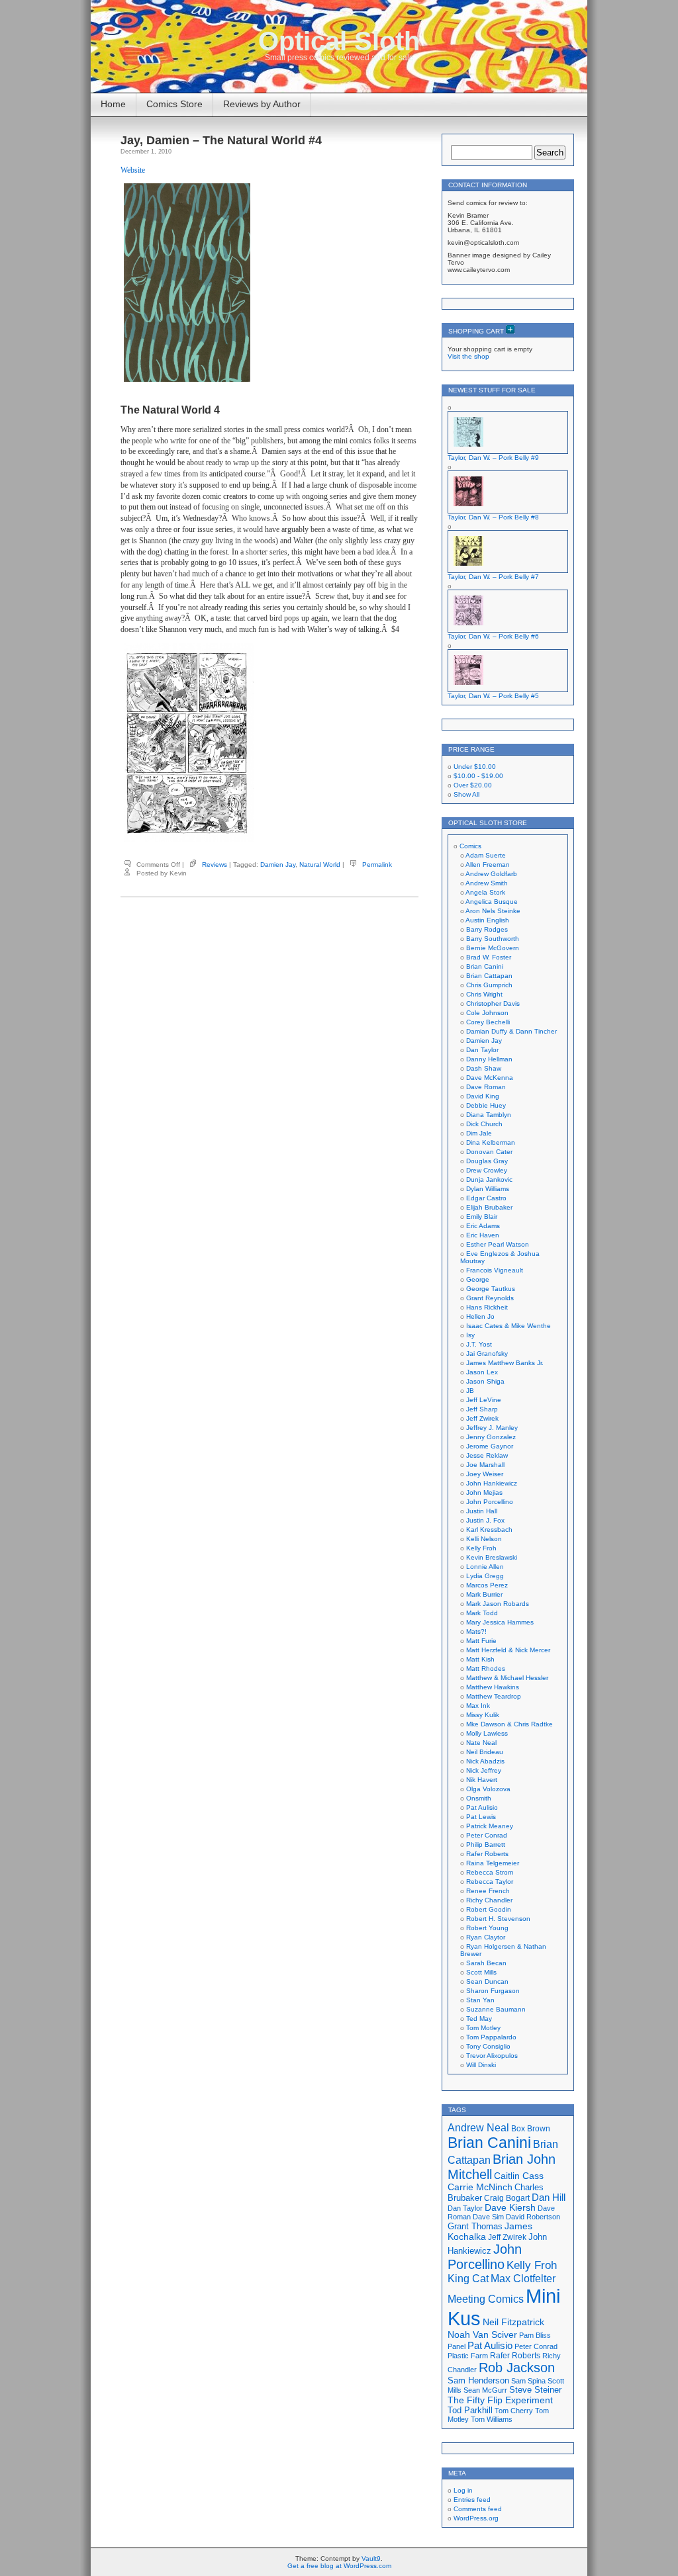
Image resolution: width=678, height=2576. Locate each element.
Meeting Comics (486, 2299)
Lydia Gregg (485, 1576)
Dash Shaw (484, 1068)
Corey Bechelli (488, 1022)
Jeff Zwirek (482, 1418)
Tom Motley (483, 2028)
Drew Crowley (487, 1170)
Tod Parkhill (470, 2410)
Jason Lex (482, 1372)
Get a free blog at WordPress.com (339, 2566)
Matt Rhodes (486, 1668)
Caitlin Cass (519, 2176)
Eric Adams (483, 1226)
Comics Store (174, 104)
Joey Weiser (485, 1474)
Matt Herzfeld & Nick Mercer (508, 1650)
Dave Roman (486, 1087)
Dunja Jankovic (489, 1179)
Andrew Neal (478, 2127)
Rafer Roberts (487, 1854)
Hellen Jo (480, 1316)
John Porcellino (490, 1502)
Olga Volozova (488, 1789)
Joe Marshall (485, 1465)
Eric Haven (483, 1235)
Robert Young (487, 1928)
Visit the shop (468, 356)
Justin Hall (482, 1511)
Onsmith (479, 1798)
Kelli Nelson (484, 1539)
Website (133, 170)
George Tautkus (491, 1289)
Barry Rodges (487, 929)
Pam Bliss (535, 2335)
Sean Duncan (487, 1981)
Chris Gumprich (489, 985)
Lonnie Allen (485, 1567)
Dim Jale (479, 1133)
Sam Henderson (478, 2380)
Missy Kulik (483, 1715)
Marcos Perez (487, 1585)
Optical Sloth (339, 41)
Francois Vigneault (495, 1270)
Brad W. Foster (489, 957)
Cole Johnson (487, 1013)
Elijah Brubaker (489, 1207)
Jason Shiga (485, 1381)
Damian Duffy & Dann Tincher (511, 1031)
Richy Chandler (489, 1900)
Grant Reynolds (490, 1298)
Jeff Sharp (482, 1409)
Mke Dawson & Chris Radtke (509, 1724)
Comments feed (478, 2509)
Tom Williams (492, 2419)
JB (470, 1391)
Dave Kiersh (510, 2208)
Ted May (479, 2019)
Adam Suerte (486, 855)
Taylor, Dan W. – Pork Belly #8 (493, 517)
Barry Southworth (493, 939)
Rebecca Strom (490, 1872)
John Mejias (484, 1492)
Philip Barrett (486, 1844)
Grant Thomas (475, 2226)
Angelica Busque (492, 902)
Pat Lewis (481, 1817)
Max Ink (478, 1706)
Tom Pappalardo (491, 2037)
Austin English (487, 920)
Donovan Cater (489, 1152)
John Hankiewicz (492, 1483)
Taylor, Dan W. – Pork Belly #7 (493, 577)
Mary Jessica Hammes (500, 1622)
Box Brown (531, 2128)
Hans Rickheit (487, 1307)
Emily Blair (482, 1217)
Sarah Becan (486, 1963)
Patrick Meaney (490, 1826)
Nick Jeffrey (484, 1770)
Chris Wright (484, 994)
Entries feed (472, 2500)
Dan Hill (549, 2198)
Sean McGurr (485, 2390)
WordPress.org (476, 2518)
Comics (470, 846)
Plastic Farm (468, 2356)
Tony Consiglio (488, 2046)
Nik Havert (482, 1780)
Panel (457, 2346)
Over (473, 785)
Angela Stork (485, 892)
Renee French (488, 1891)
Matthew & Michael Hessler (507, 1678)
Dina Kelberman (491, 1142)
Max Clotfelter (523, 2278)
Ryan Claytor (486, 1937)
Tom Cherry (514, 2411)
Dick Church (484, 1124)
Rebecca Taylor (490, 1882)
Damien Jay (278, 865)
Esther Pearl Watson (498, 1244)
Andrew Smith (487, 883)
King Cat (468, 2279)
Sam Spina (528, 2381)
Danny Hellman (489, 1059)
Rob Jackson (517, 2368)
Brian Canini (485, 966)
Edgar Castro (486, 1198)
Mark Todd (482, 1613)
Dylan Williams (488, 1189)
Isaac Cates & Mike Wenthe (508, 1326)
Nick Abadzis (485, 1761)
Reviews (215, 865)
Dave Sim (488, 2217)
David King (483, 1096)
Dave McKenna (490, 1078)
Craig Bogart (507, 2198)
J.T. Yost (479, 1344)
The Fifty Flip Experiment (500, 2400)
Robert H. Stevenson (498, 1919)
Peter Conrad (487, 1835)
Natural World (320, 865)
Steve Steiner (535, 2390)
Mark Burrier (484, 1594)
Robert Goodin (489, 1909)
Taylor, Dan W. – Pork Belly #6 (493, 636)
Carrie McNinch (480, 2187)
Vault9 (371, 2558)
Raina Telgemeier (493, 1863)
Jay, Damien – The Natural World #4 (221, 140)
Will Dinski (481, 2065)
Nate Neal (481, 1743)
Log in (463, 2490)
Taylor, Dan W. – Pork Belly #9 (493, 458)
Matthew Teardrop (494, 1696)
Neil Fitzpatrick (513, 2322)
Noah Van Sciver (482, 2335)
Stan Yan (480, 2000)
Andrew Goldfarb (491, 874)
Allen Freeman (488, 865)
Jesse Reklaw (487, 1455)
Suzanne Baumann (496, 2009)
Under (475, 767)
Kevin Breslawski (492, 1557)
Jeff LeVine (484, 1400)
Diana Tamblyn (489, 1115)
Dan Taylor (482, 1050)
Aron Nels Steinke (493, 911)
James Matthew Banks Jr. (505, 1363)
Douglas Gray (487, 1161)
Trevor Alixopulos (492, 2056)
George (478, 1279)
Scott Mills (481, 1972)
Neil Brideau (485, 1752)
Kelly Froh (481, 1548)
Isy (470, 1335)
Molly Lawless (487, 1733)
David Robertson (533, 2217)
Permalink (377, 865)
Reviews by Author (262, 104)
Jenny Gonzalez (491, 1437)
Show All (466, 794)
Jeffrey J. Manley (492, 1428)
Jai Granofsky (487, 1354)
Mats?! (476, 1631)
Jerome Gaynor (490, 1446)
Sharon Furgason (493, 1991)
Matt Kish (480, 1659)
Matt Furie (481, 1641)
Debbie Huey (486, 1105)
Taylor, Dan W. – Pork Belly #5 (493, 696)
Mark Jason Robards (498, 1604)
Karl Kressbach (489, 1530)
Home (113, 104)
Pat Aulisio (482, 1807)
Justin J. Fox (485, 1520)
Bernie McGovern (493, 948)
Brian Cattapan (489, 976)
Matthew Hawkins (493, 1687)
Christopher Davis (493, 1003)
